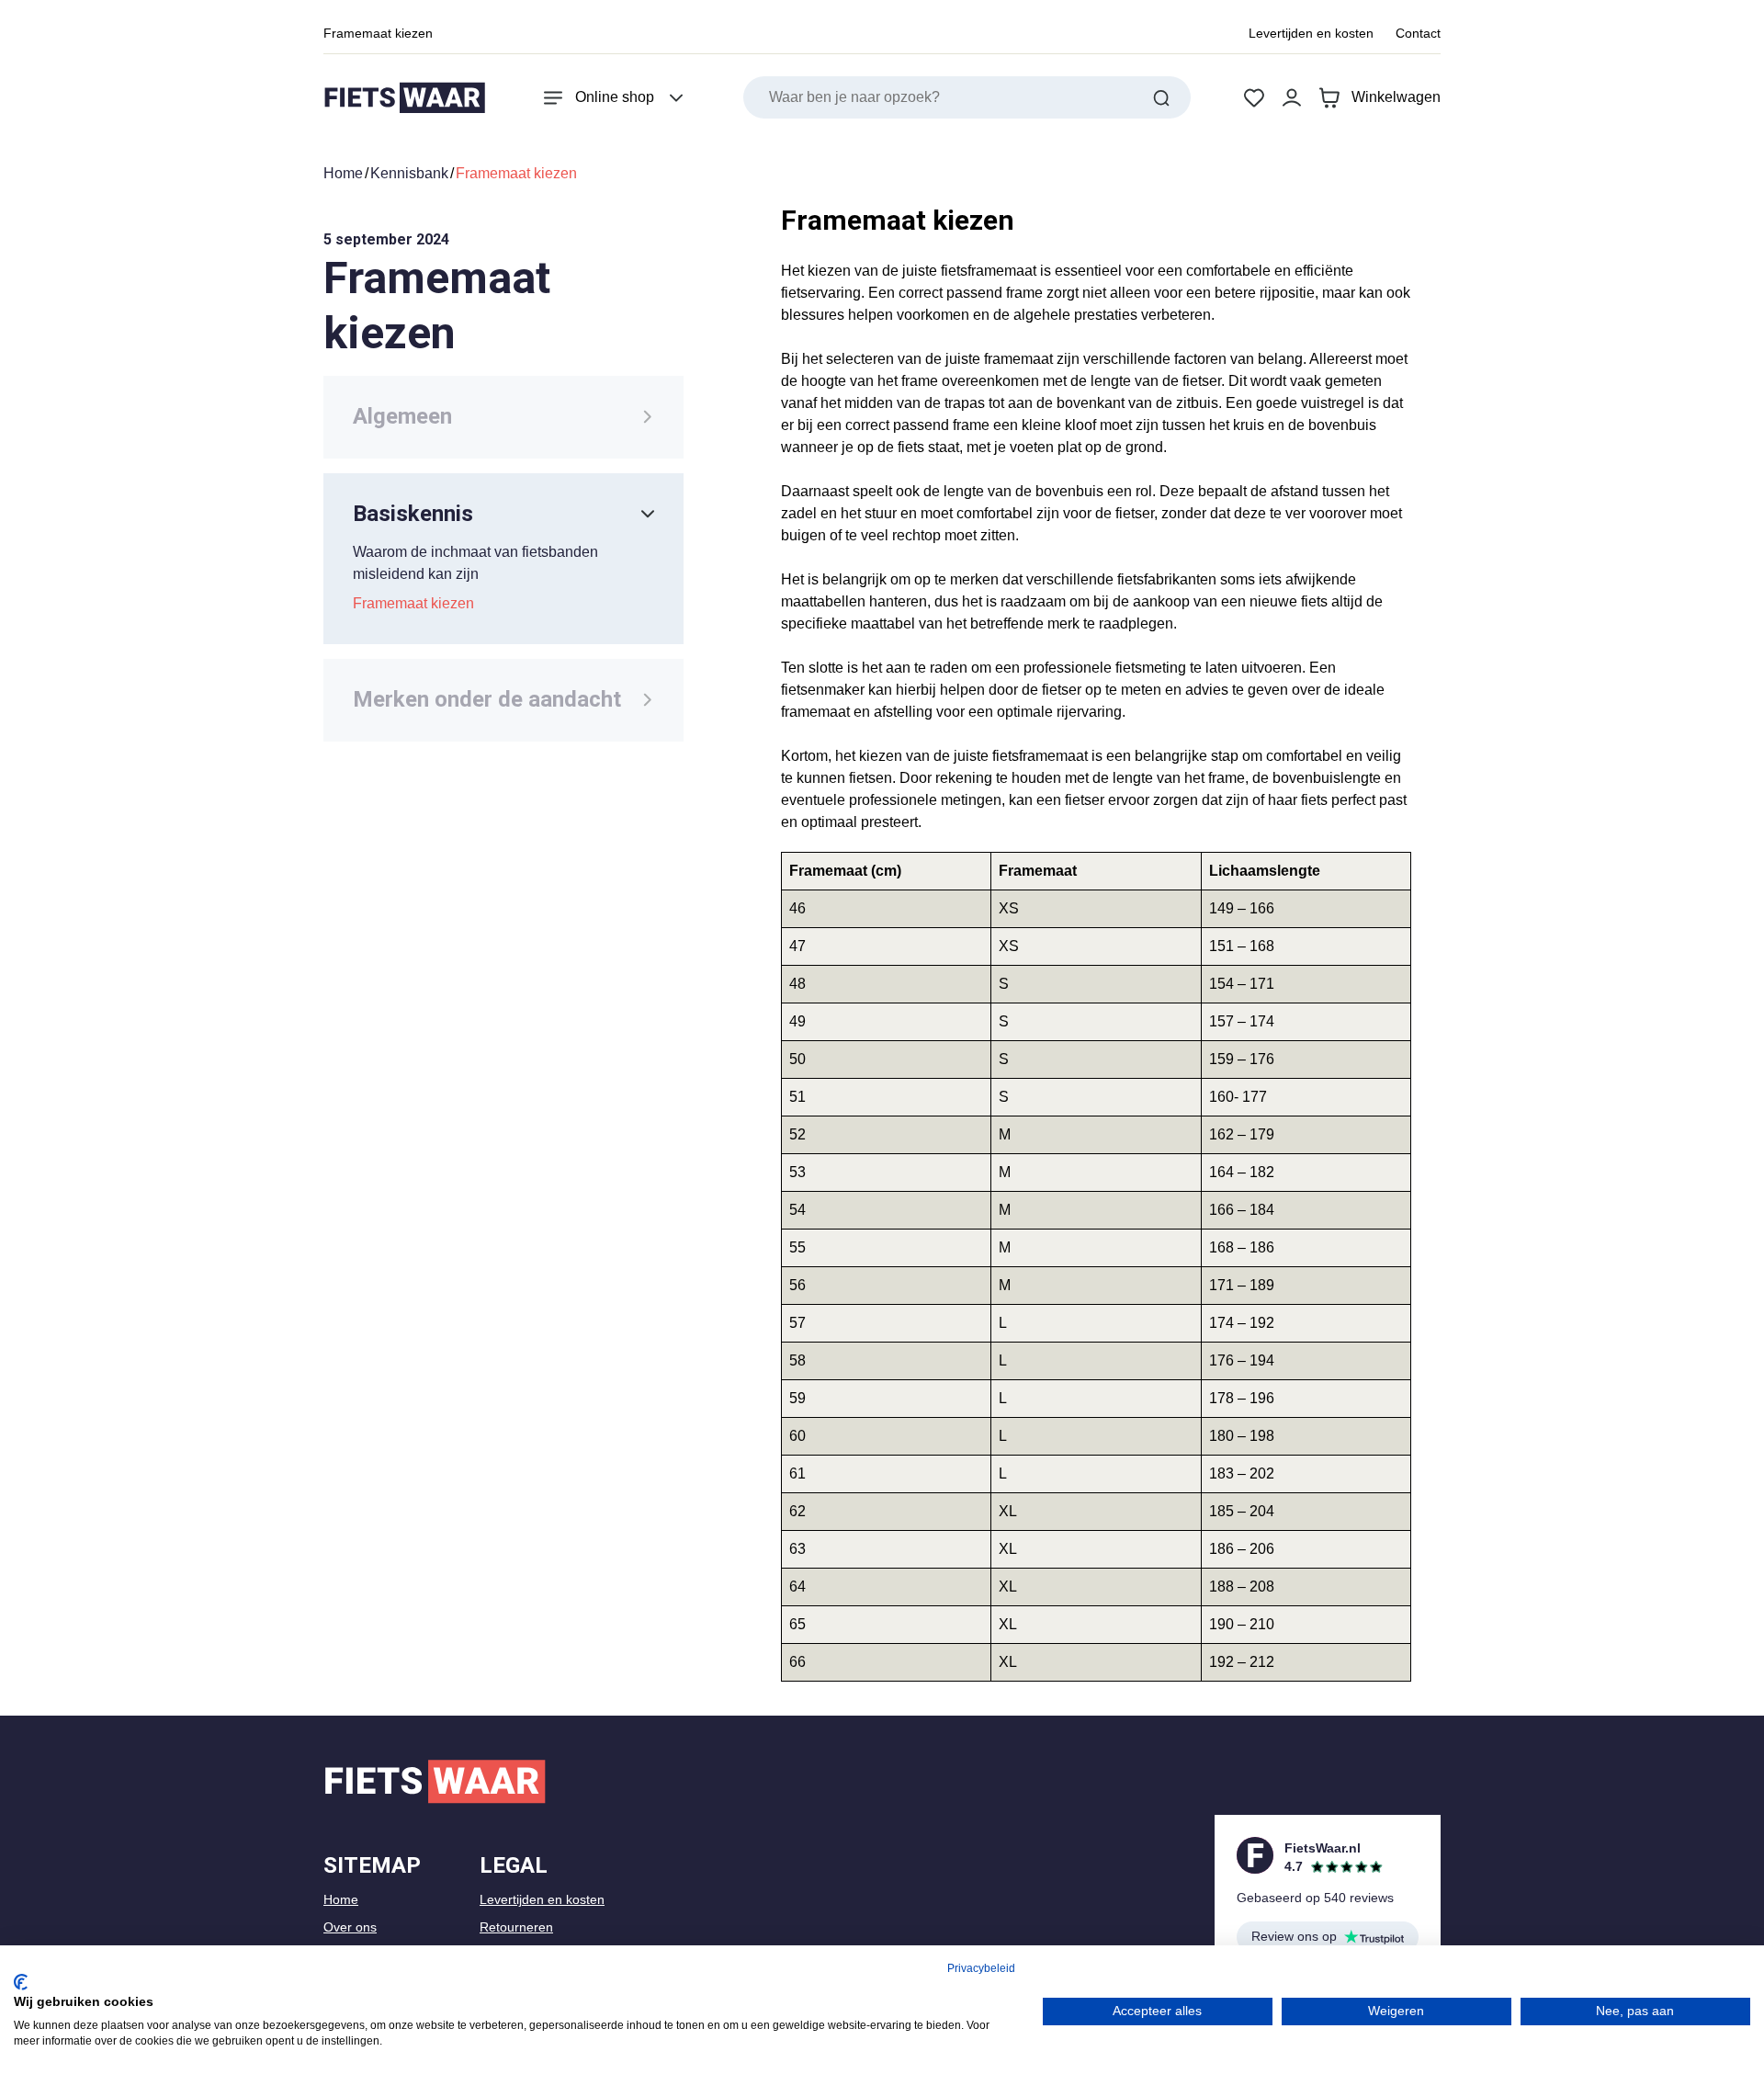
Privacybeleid (981, 1968)
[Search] (1161, 97)
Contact (1418, 33)
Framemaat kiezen (378, 33)
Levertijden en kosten (1311, 33)
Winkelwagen (1396, 97)
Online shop (615, 97)
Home (343, 173)
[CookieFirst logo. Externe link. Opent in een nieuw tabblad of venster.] (21, 1982)
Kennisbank (409, 173)
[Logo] (404, 98)
